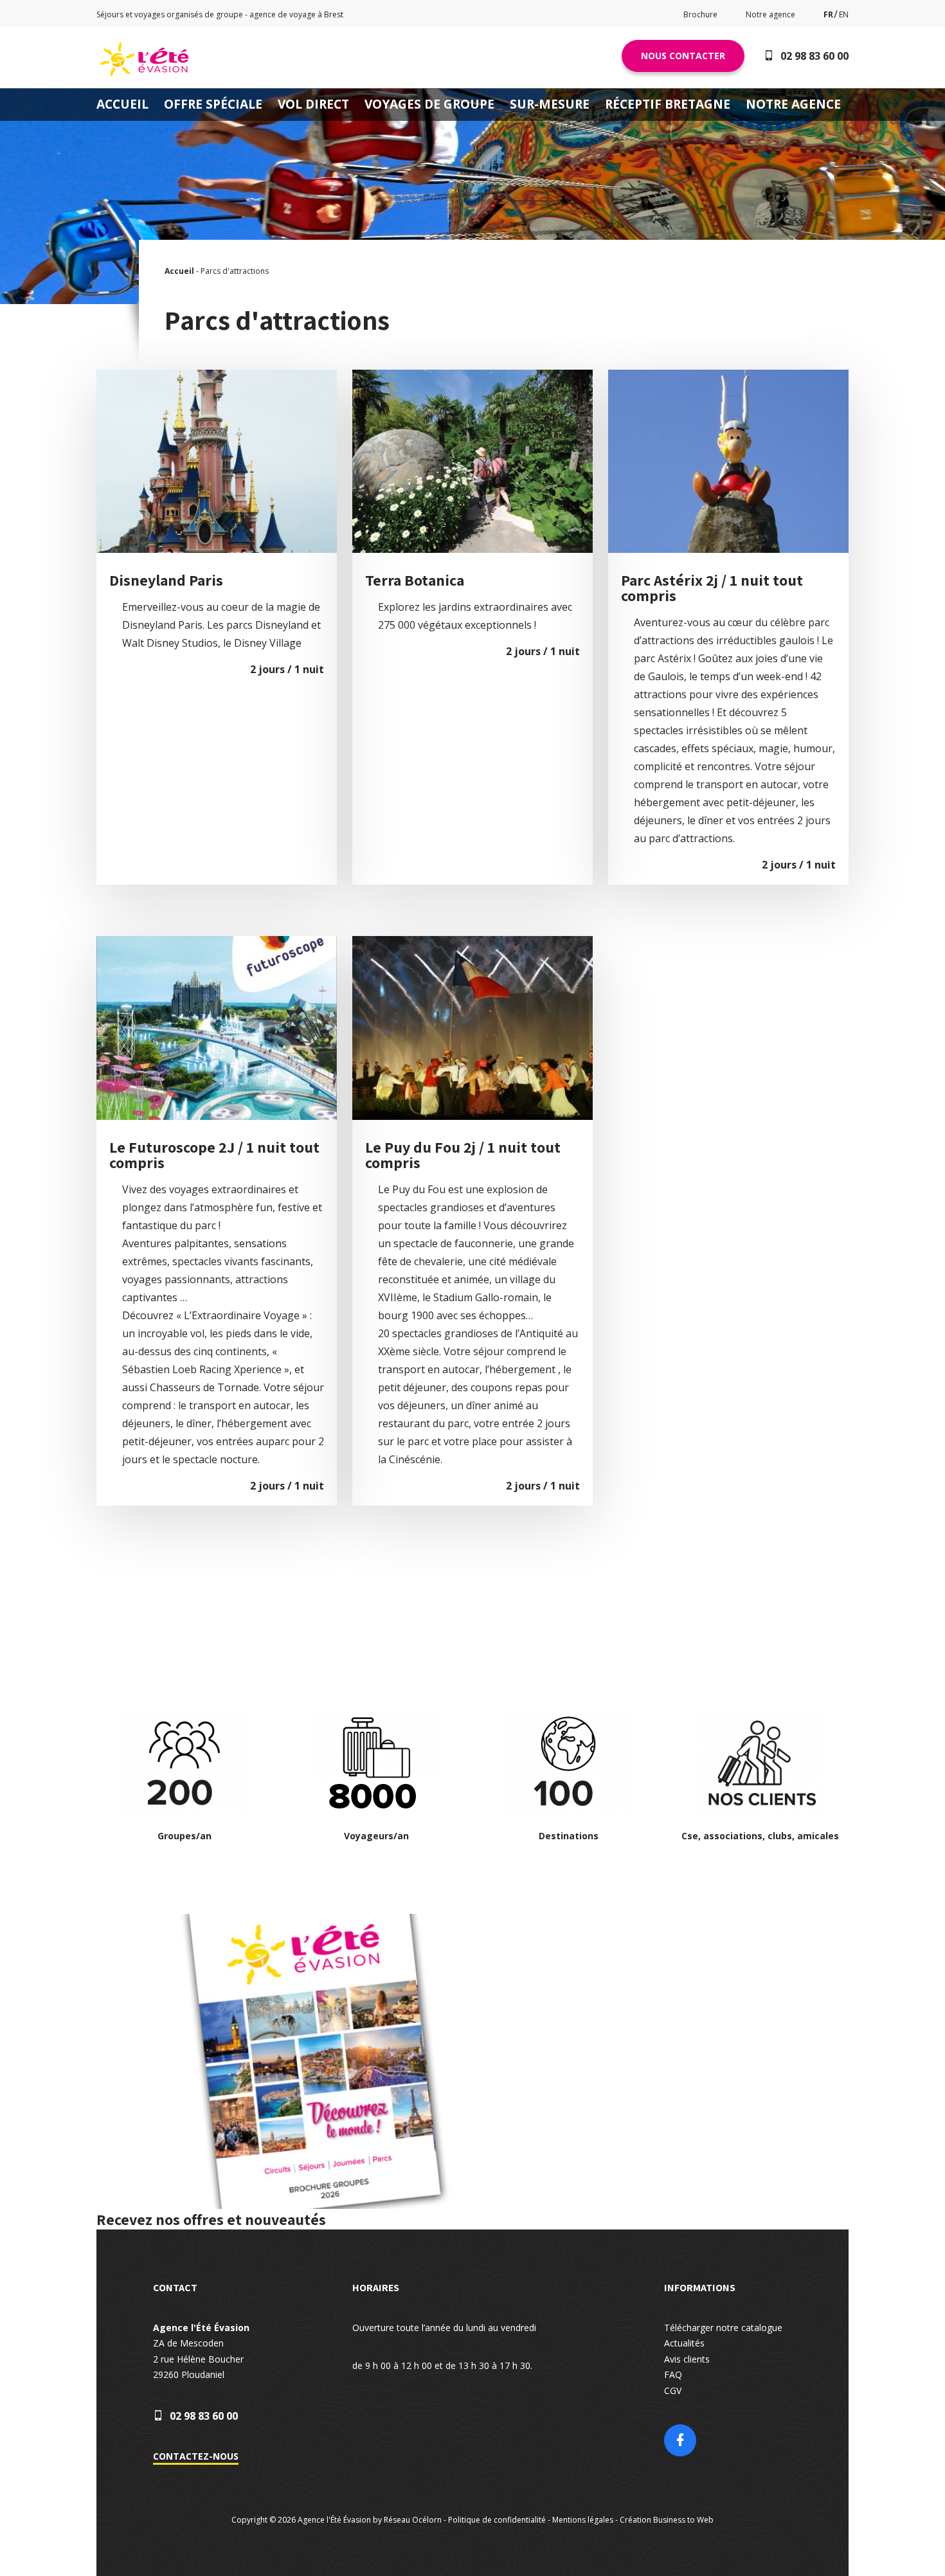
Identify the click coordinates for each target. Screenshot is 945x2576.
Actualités (684, 2343)
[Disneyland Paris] (217, 370)
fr (828, 14)
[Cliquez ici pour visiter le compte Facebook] (680, 2442)
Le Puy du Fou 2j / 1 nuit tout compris (463, 1155)
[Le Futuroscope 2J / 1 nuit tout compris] (217, 936)
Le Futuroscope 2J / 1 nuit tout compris (214, 1155)
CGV (673, 2391)
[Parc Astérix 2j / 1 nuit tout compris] (728, 370)
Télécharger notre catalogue (723, 2328)
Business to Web (683, 2520)
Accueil (122, 104)
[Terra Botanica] (473, 370)
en (844, 14)
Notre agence (770, 14)
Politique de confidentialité (497, 2520)
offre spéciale (213, 104)
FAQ (673, 2374)
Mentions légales (583, 2520)
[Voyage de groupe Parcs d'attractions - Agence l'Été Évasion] (145, 75)
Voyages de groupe (429, 104)
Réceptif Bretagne (668, 104)
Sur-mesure (550, 104)
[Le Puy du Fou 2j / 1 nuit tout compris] (473, 936)
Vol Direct (313, 104)
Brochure (700, 14)
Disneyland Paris (166, 580)
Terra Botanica (415, 580)
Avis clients (687, 2359)
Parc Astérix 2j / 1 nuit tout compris (712, 588)
